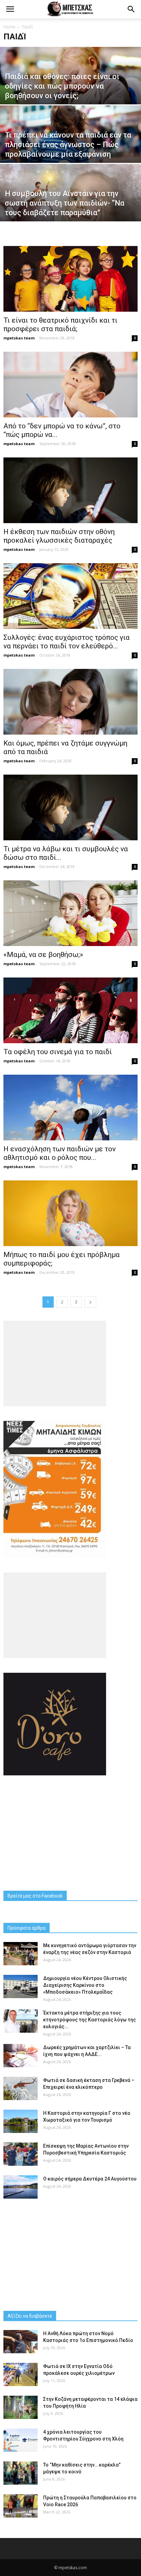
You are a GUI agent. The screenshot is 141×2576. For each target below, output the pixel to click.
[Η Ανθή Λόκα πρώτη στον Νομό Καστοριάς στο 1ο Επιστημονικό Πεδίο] (21, 2342)
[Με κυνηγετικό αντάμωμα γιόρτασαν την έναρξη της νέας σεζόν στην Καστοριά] (21, 1954)
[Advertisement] (70, 1833)
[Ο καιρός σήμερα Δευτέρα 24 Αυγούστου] (21, 2187)
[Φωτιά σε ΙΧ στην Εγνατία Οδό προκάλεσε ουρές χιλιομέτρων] (21, 2375)
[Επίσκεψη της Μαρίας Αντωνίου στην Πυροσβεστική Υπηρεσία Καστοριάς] (21, 2154)
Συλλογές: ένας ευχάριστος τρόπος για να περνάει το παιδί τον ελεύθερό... (67, 642)
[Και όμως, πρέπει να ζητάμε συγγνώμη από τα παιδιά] (70, 702)
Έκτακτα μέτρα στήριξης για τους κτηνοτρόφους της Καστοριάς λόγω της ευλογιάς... (89, 2020)
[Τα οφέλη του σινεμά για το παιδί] (70, 1010)
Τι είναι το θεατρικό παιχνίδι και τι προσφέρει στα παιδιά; (60, 325)
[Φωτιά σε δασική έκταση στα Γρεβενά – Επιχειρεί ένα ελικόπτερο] (21, 2089)
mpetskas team (19, 338)
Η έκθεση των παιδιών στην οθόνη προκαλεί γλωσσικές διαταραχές (59, 536)
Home (9, 27)
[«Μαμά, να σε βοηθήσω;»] (70, 913)
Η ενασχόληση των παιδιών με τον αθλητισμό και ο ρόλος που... (60, 1153)
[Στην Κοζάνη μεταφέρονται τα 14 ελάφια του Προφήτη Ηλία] (21, 2407)
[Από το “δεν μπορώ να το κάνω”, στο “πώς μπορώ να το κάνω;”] (70, 385)
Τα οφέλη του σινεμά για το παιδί (58, 1052)
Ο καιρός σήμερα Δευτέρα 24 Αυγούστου (90, 2179)
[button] (131, 9)
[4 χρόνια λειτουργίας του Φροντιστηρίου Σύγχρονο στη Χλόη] (21, 2440)
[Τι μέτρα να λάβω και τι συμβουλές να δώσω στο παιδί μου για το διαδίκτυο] (70, 807)
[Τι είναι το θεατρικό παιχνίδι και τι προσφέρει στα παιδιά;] (70, 279)
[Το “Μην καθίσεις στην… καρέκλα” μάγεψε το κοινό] (21, 2473)
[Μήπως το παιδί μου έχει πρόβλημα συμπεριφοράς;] (70, 1213)
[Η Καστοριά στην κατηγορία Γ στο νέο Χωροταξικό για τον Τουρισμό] (21, 2121)
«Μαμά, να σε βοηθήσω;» (43, 955)
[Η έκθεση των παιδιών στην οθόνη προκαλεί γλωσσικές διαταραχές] (70, 490)
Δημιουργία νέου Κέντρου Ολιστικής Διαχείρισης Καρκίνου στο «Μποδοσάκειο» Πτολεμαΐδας (85, 1985)
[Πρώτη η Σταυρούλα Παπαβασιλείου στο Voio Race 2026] (21, 2506)
